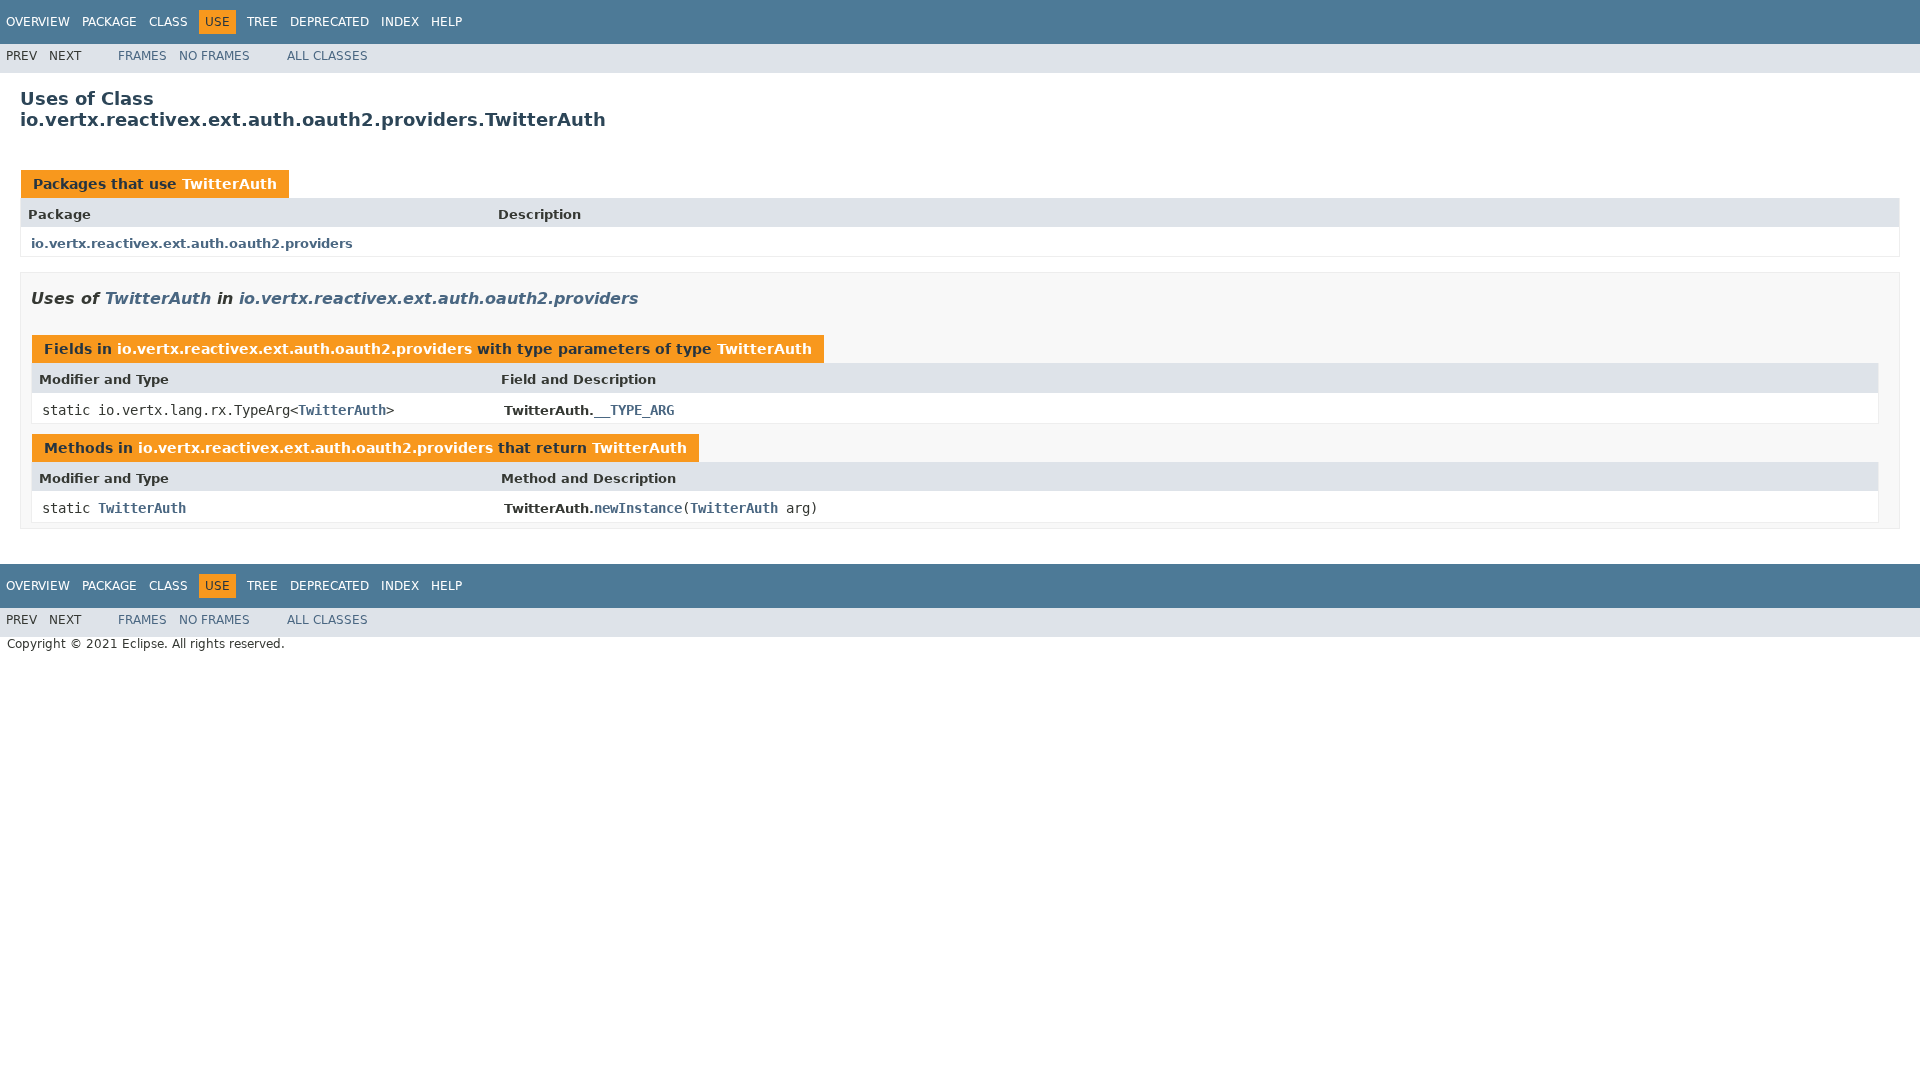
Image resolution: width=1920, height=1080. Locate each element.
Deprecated (329, 22)
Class (168, 22)
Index (400, 22)
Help (446, 22)
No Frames (214, 56)
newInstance (638, 508)
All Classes (327, 56)
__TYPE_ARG (634, 410)
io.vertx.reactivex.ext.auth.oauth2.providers (192, 243)
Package (109, 22)
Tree (262, 22)
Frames (142, 56)
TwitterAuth (229, 184)
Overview (38, 22)
